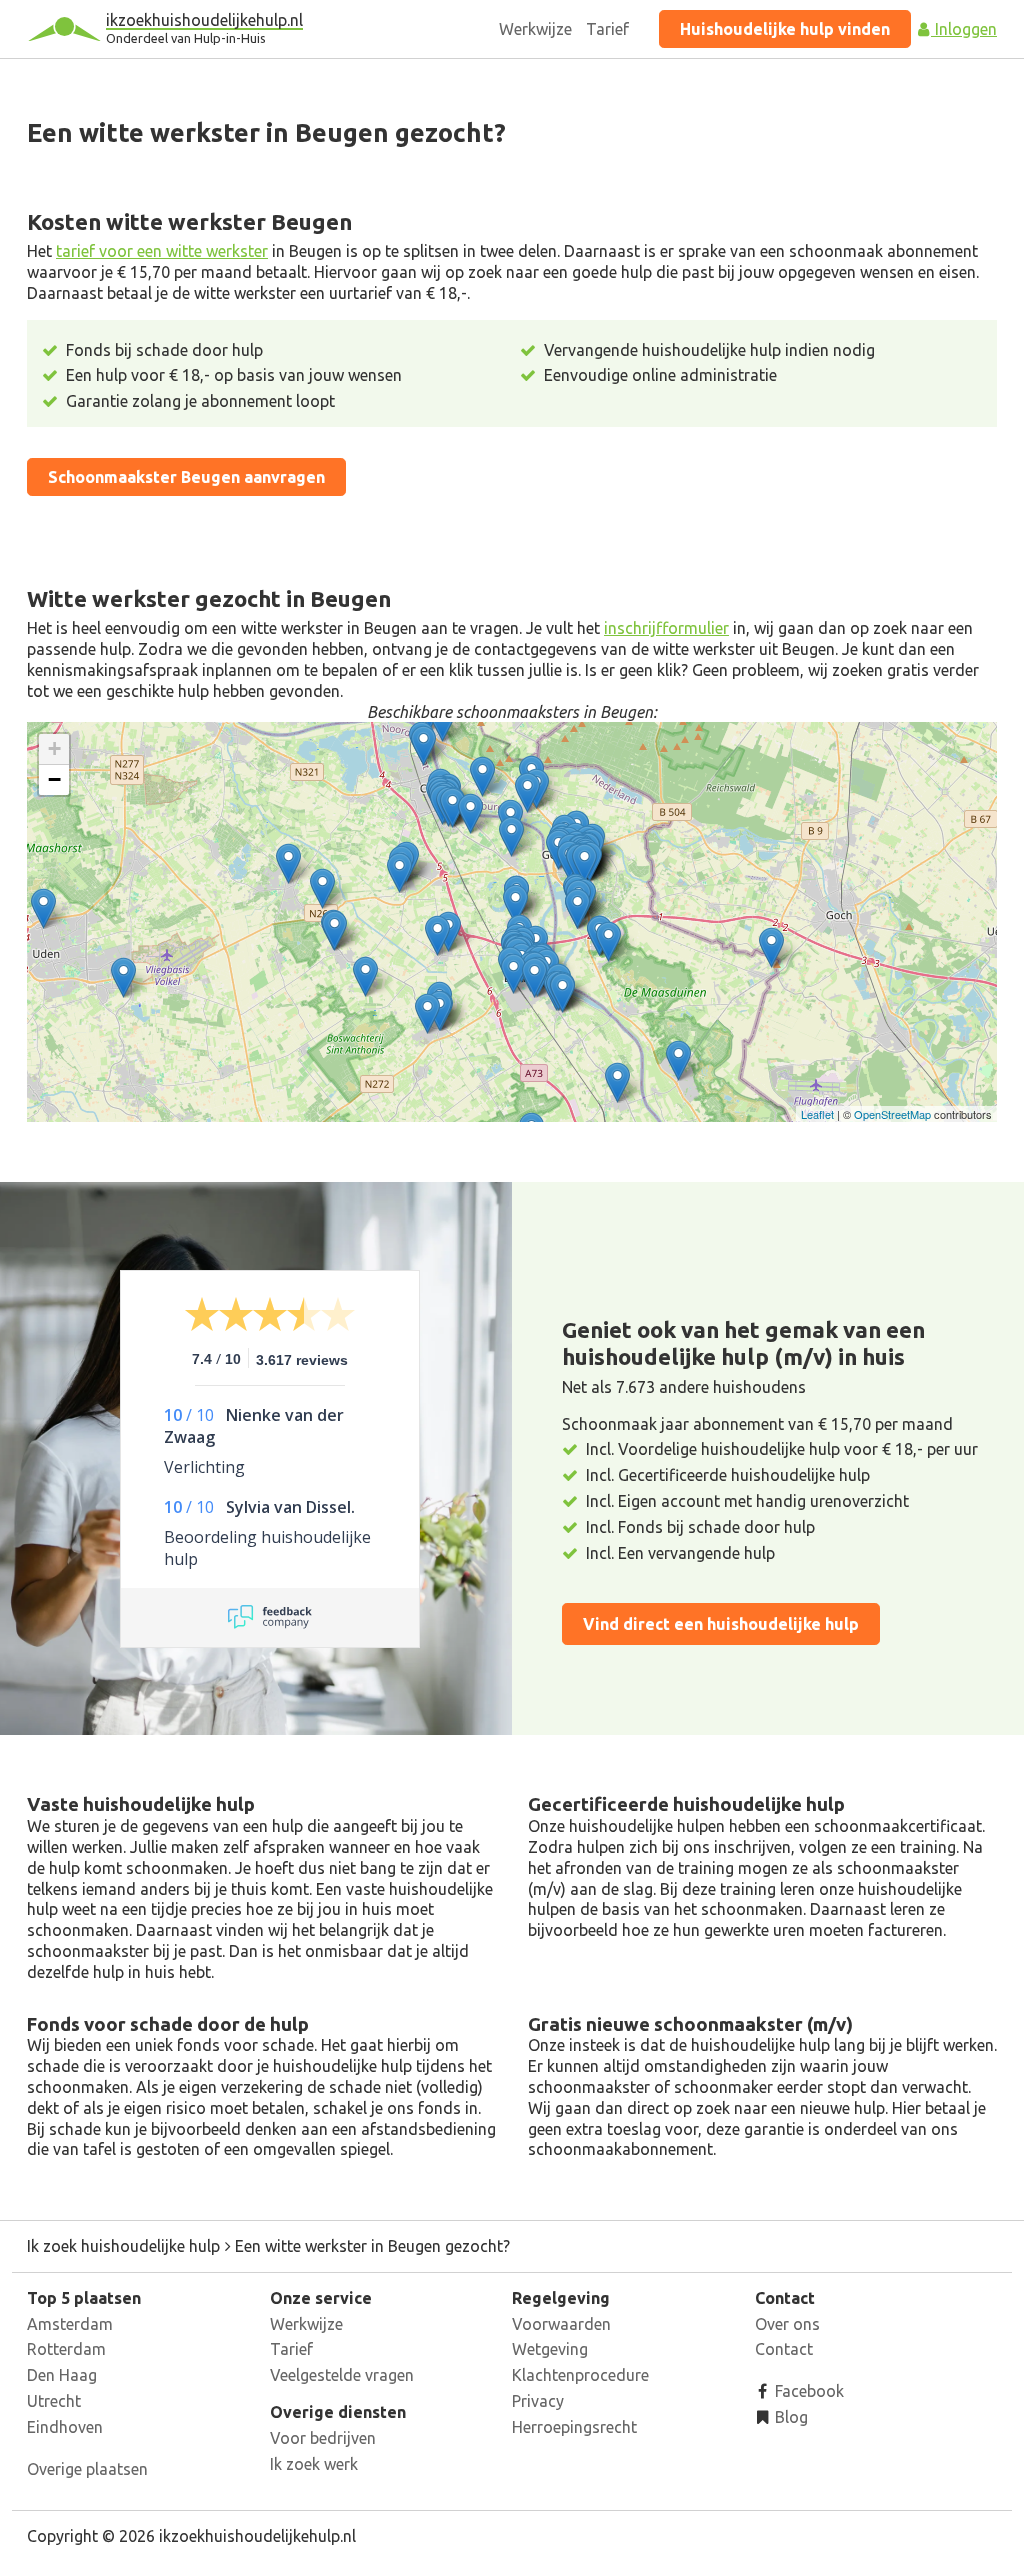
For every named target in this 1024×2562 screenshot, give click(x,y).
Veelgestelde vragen (342, 2375)
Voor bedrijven (323, 2438)
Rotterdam (66, 2349)
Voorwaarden (561, 2324)
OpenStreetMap (892, 1114)
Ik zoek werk (314, 2464)
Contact (784, 2349)
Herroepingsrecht (574, 2427)
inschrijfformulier (666, 628)
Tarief (607, 29)
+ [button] (54, 748)
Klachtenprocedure (580, 2375)
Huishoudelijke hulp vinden (785, 29)
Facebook (807, 2391)
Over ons (787, 2324)
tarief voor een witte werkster (162, 251)
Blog (789, 2417)
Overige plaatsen (87, 2469)
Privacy (538, 2401)
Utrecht (54, 2401)
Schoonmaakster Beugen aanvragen (186, 477)
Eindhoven (65, 2427)
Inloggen (964, 29)
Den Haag (62, 2375)
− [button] (54, 779)
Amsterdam (70, 2324)
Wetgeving (550, 2349)
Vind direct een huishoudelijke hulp (721, 1624)
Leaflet (817, 1114)
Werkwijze (535, 29)
